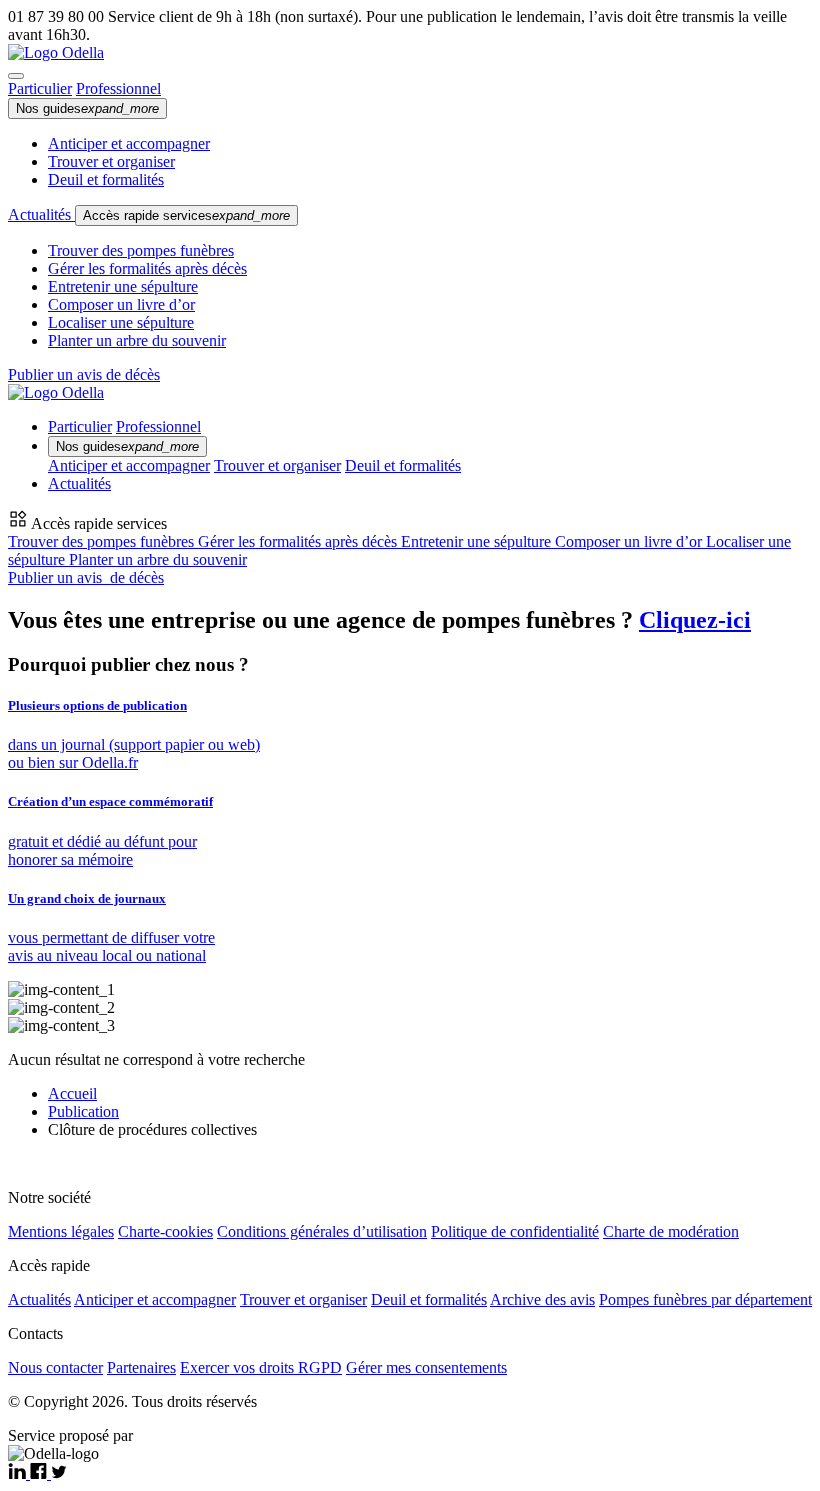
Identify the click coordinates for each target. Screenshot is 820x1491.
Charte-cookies (165, 1231)
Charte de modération (671, 1231)
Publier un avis (86, 577)
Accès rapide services (186, 215)
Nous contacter (55, 1367)
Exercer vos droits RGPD (261, 1367)
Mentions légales (61, 1231)
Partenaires (141, 1367)
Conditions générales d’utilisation (322, 1231)
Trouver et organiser (111, 161)
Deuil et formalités (106, 179)
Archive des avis (542, 1299)
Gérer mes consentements (426, 1367)
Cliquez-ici (695, 620)
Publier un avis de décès (84, 374)
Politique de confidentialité (515, 1231)
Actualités (41, 214)
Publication (83, 1111)
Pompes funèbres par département (705, 1299)
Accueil (72, 1093)
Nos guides (87, 108)
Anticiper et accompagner (129, 143)
